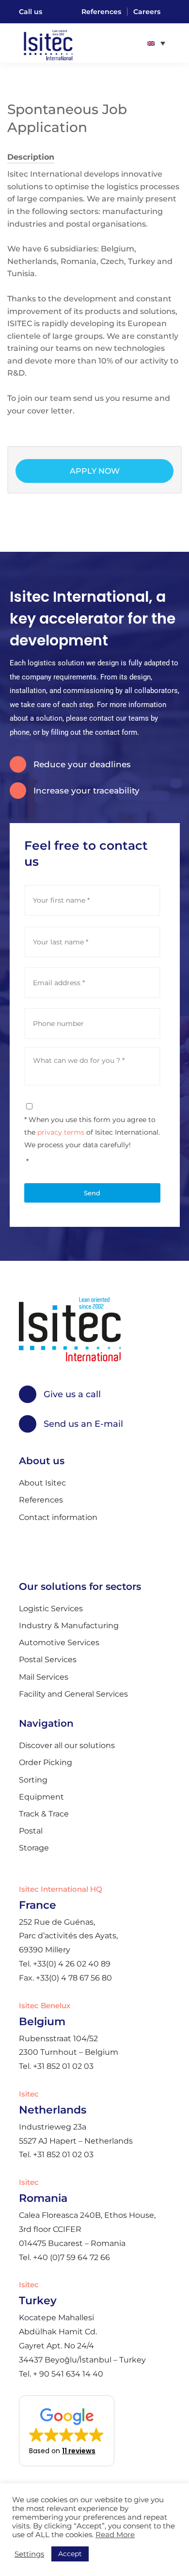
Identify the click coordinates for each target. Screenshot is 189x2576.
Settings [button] (29, 2554)
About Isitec (42, 1483)
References (101, 12)
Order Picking (46, 1762)
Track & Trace (44, 1814)
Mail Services (44, 1677)
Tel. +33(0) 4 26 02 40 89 (65, 1964)
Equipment (41, 1797)
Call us (31, 12)
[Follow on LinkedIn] (80, 1549)
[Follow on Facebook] (105, 1549)
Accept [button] (70, 2554)
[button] (67, 2431)
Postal (31, 1831)
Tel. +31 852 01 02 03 (56, 2066)
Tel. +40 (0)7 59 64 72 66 (64, 2257)
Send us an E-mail (83, 1424)
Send (92, 1193)
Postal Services (48, 1660)
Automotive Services (59, 1643)
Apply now (95, 471)
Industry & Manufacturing (69, 1626)
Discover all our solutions (67, 1745)
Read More (115, 2535)
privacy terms (61, 1132)
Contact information (58, 1517)
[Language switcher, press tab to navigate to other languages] (156, 43)
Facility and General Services (73, 1694)
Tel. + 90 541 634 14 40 (61, 2374)
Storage (34, 1848)
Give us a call (72, 1394)
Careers (147, 12)
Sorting (33, 1780)
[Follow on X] (55, 1549)
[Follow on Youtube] (30, 1549)
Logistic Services (51, 1609)
